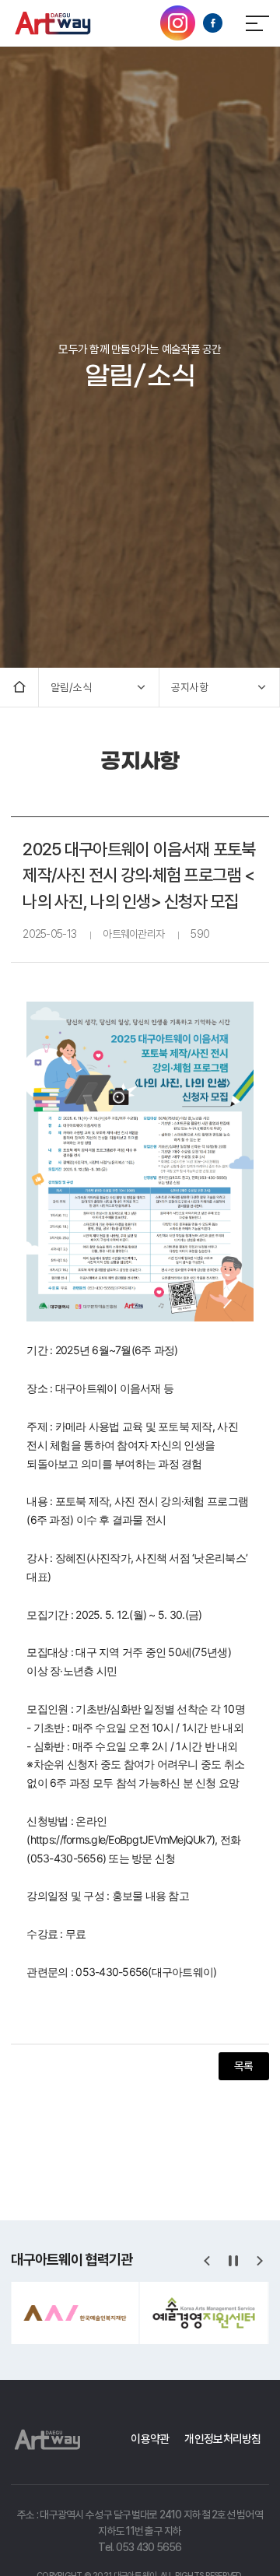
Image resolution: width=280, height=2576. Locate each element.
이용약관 (150, 2439)
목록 (244, 2066)
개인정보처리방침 (222, 2439)
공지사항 (190, 687)
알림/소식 (71, 687)
